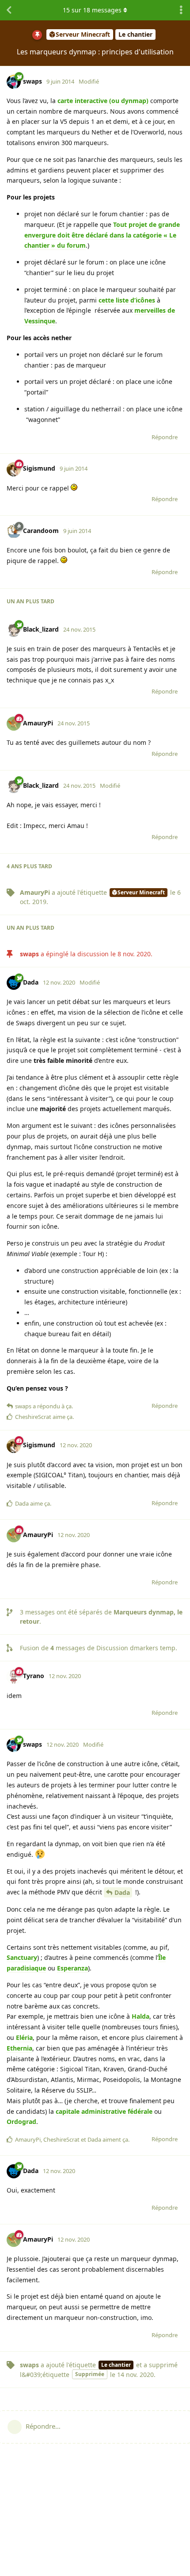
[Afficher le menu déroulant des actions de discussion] (181, 10)
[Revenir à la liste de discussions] (9, 10)
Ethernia (19, 2048)
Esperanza (72, 1968)
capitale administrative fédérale (104, 2111)
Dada (122, 1892)
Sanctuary (22, 1957)
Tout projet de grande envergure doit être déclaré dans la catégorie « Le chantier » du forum (102, 235)
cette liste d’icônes (127, 300)
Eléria (24, 2037)
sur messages (92, 10)
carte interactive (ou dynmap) (103, 101)
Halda (141, 2016)
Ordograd (21, 2122)
